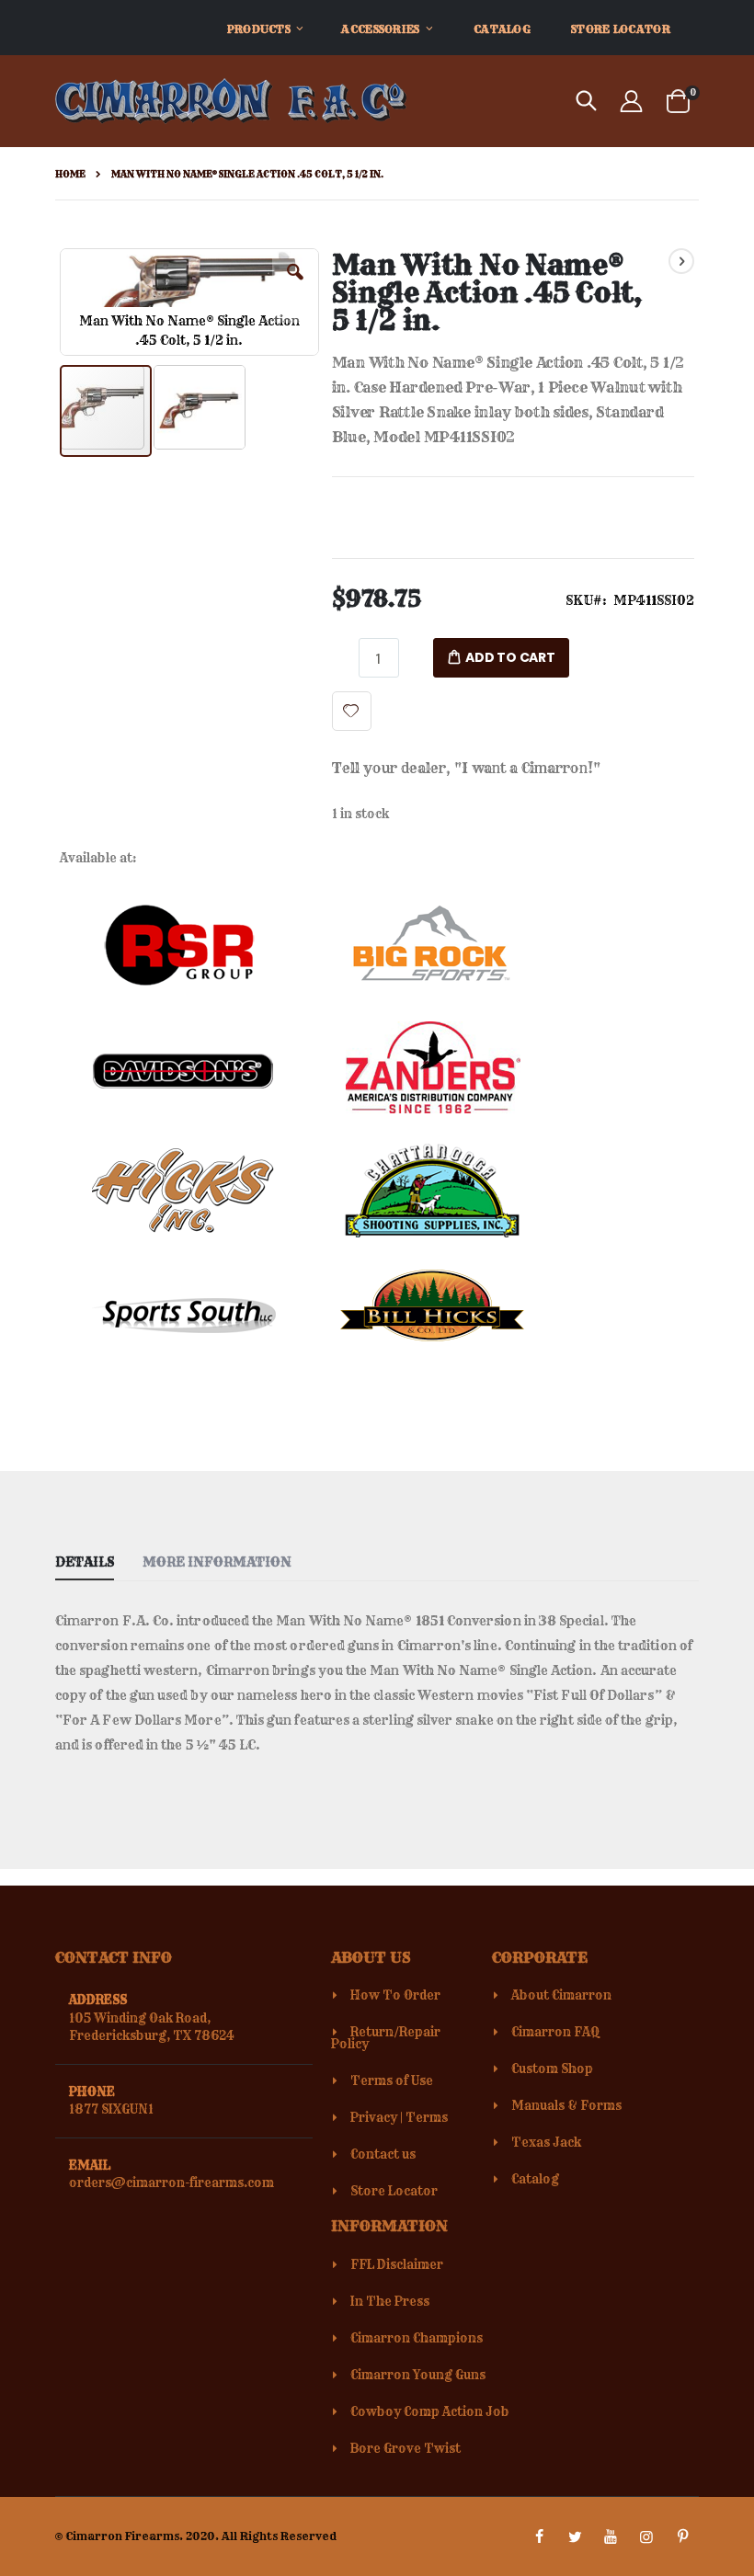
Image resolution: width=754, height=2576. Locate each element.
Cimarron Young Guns (418, 2375)
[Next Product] (681, 261)
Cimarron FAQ (555, 2032)
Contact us (383, 2154)
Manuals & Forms (566, 2105)
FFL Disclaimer (397, 2264)
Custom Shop (552, 2069)
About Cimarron (561, 1995)
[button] (295, 286)
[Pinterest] (682, 2536)
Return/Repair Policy (386, 2038)
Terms (427, 2117)
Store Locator (394, 2191)
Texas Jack (546, 2142)
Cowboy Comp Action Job (430, 2411)
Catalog (535, 2179)
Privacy (374, 2117)
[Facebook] (539, 2536)
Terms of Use (392, 2080)
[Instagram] (646, 2536)
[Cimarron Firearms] (231, 101)
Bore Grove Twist (406, 2448)
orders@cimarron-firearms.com (171, 2183)
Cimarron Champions (417, 2338)
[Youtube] (611, 2536)
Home (70, 174)
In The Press (390, 2301)
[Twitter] (575, 2536)
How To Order (395, 1995)
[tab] (98, 1558)
